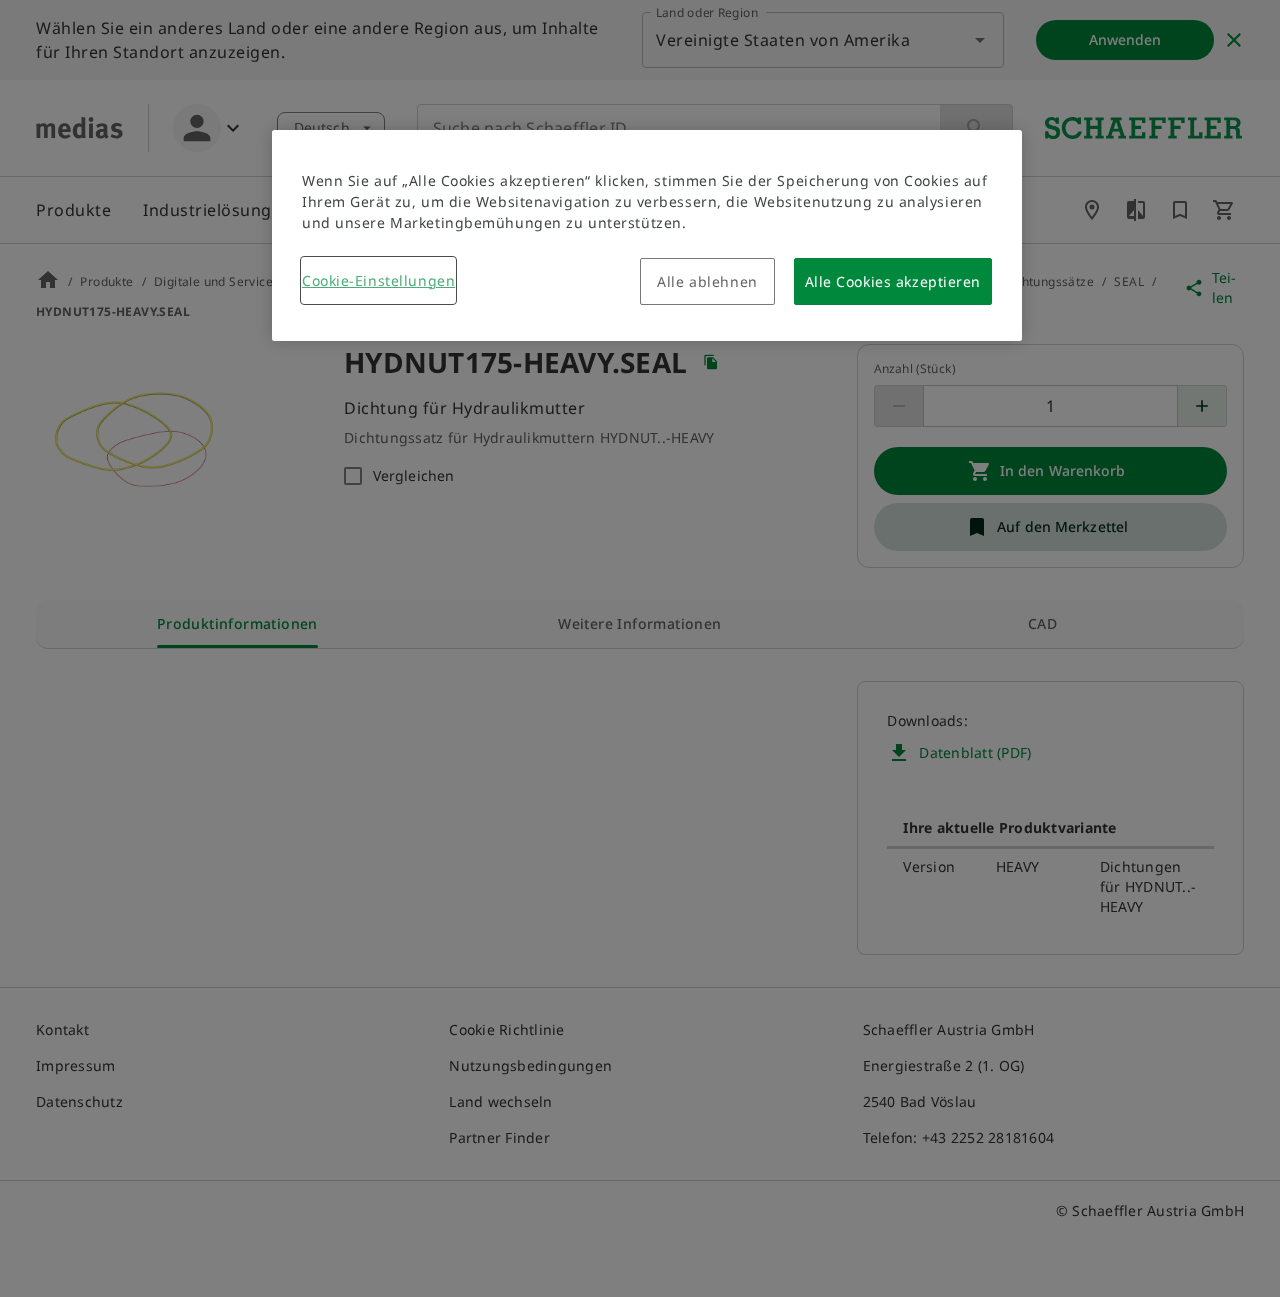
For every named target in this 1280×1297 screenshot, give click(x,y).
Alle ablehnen (707, 281)
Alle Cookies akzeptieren (893, 281)
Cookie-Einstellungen (378, 280)
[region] (647, 235)
